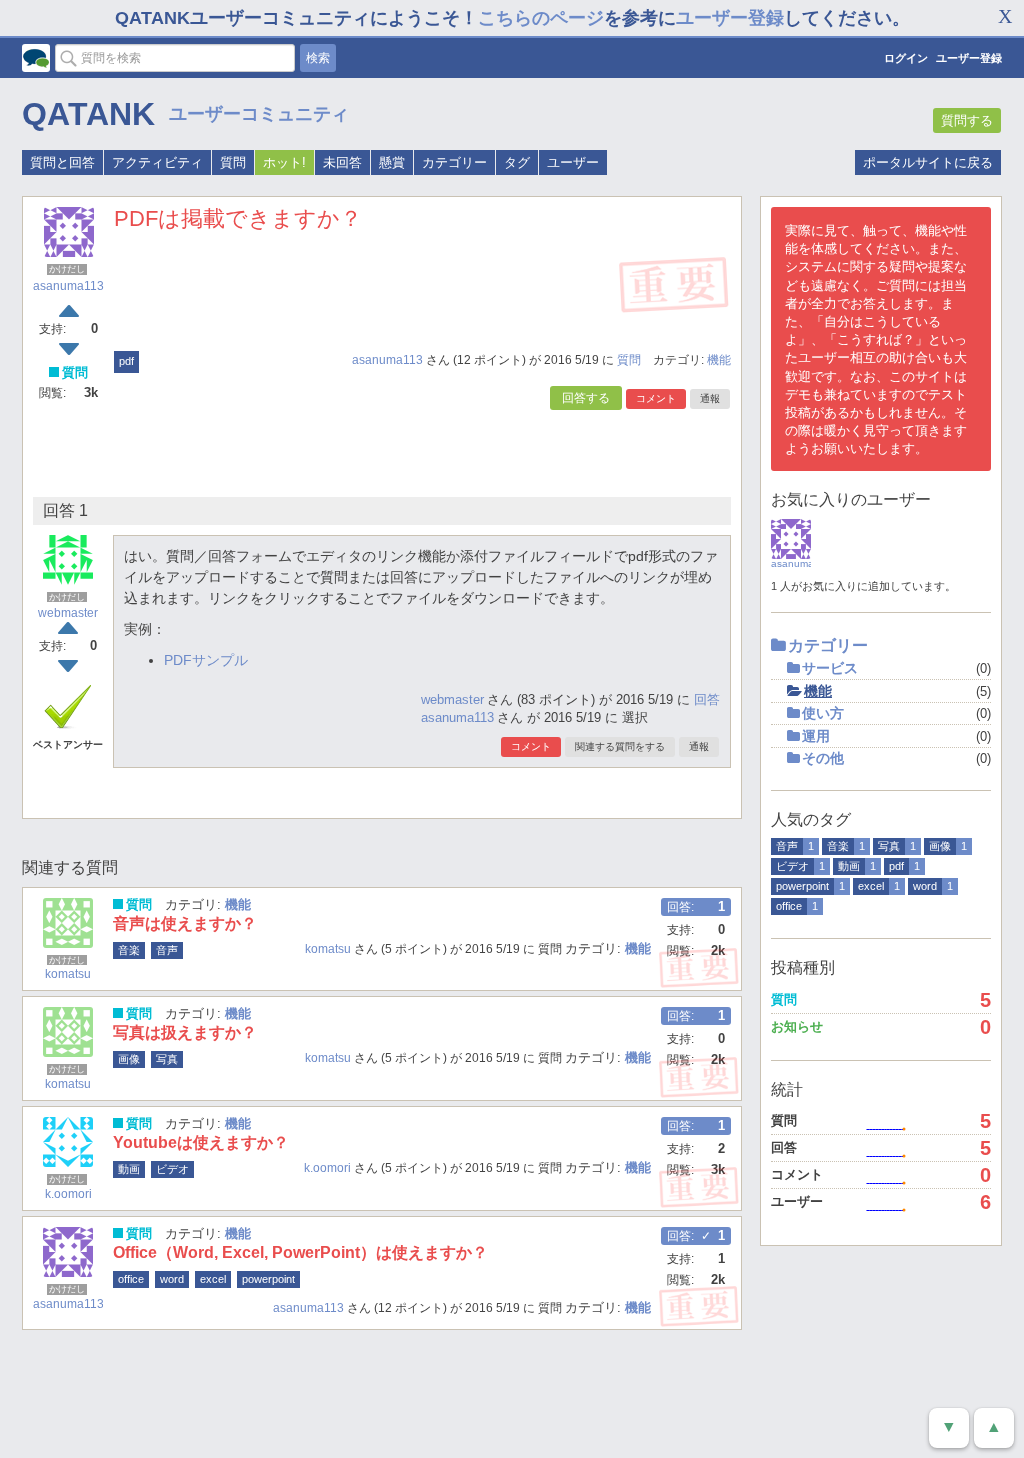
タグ (517, 162)
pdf (126, 361)
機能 (719, 360)
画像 (129, 1059)
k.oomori (68, 1194)
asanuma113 (68, 286)
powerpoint (268, 1279)
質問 (233, 162)
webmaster (68, 613)
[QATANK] (36, 58)
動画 (129, 1169)
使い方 (823, 713)
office (131, 1279)
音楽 (129, 950)
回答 (707, 699)
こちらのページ (541, 18)
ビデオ (172, 1169)
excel (213, 1279)
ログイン (906, 58)
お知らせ (797, 1026)
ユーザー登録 (730, 18)
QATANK (88, 114)
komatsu (68, 974)
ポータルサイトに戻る (928, 162)
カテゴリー (454, 162)
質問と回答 (62, 162)
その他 (823, 758)
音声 (167, 950)
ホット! (284, 162)
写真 (167, 1059)
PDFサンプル (206, 660)
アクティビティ (157, 162)
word (172, 1279)
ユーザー (573, 162)
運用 (816, 736)
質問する (967, 120)
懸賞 (392, 162)
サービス (830, 668)
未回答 (342, 162)
